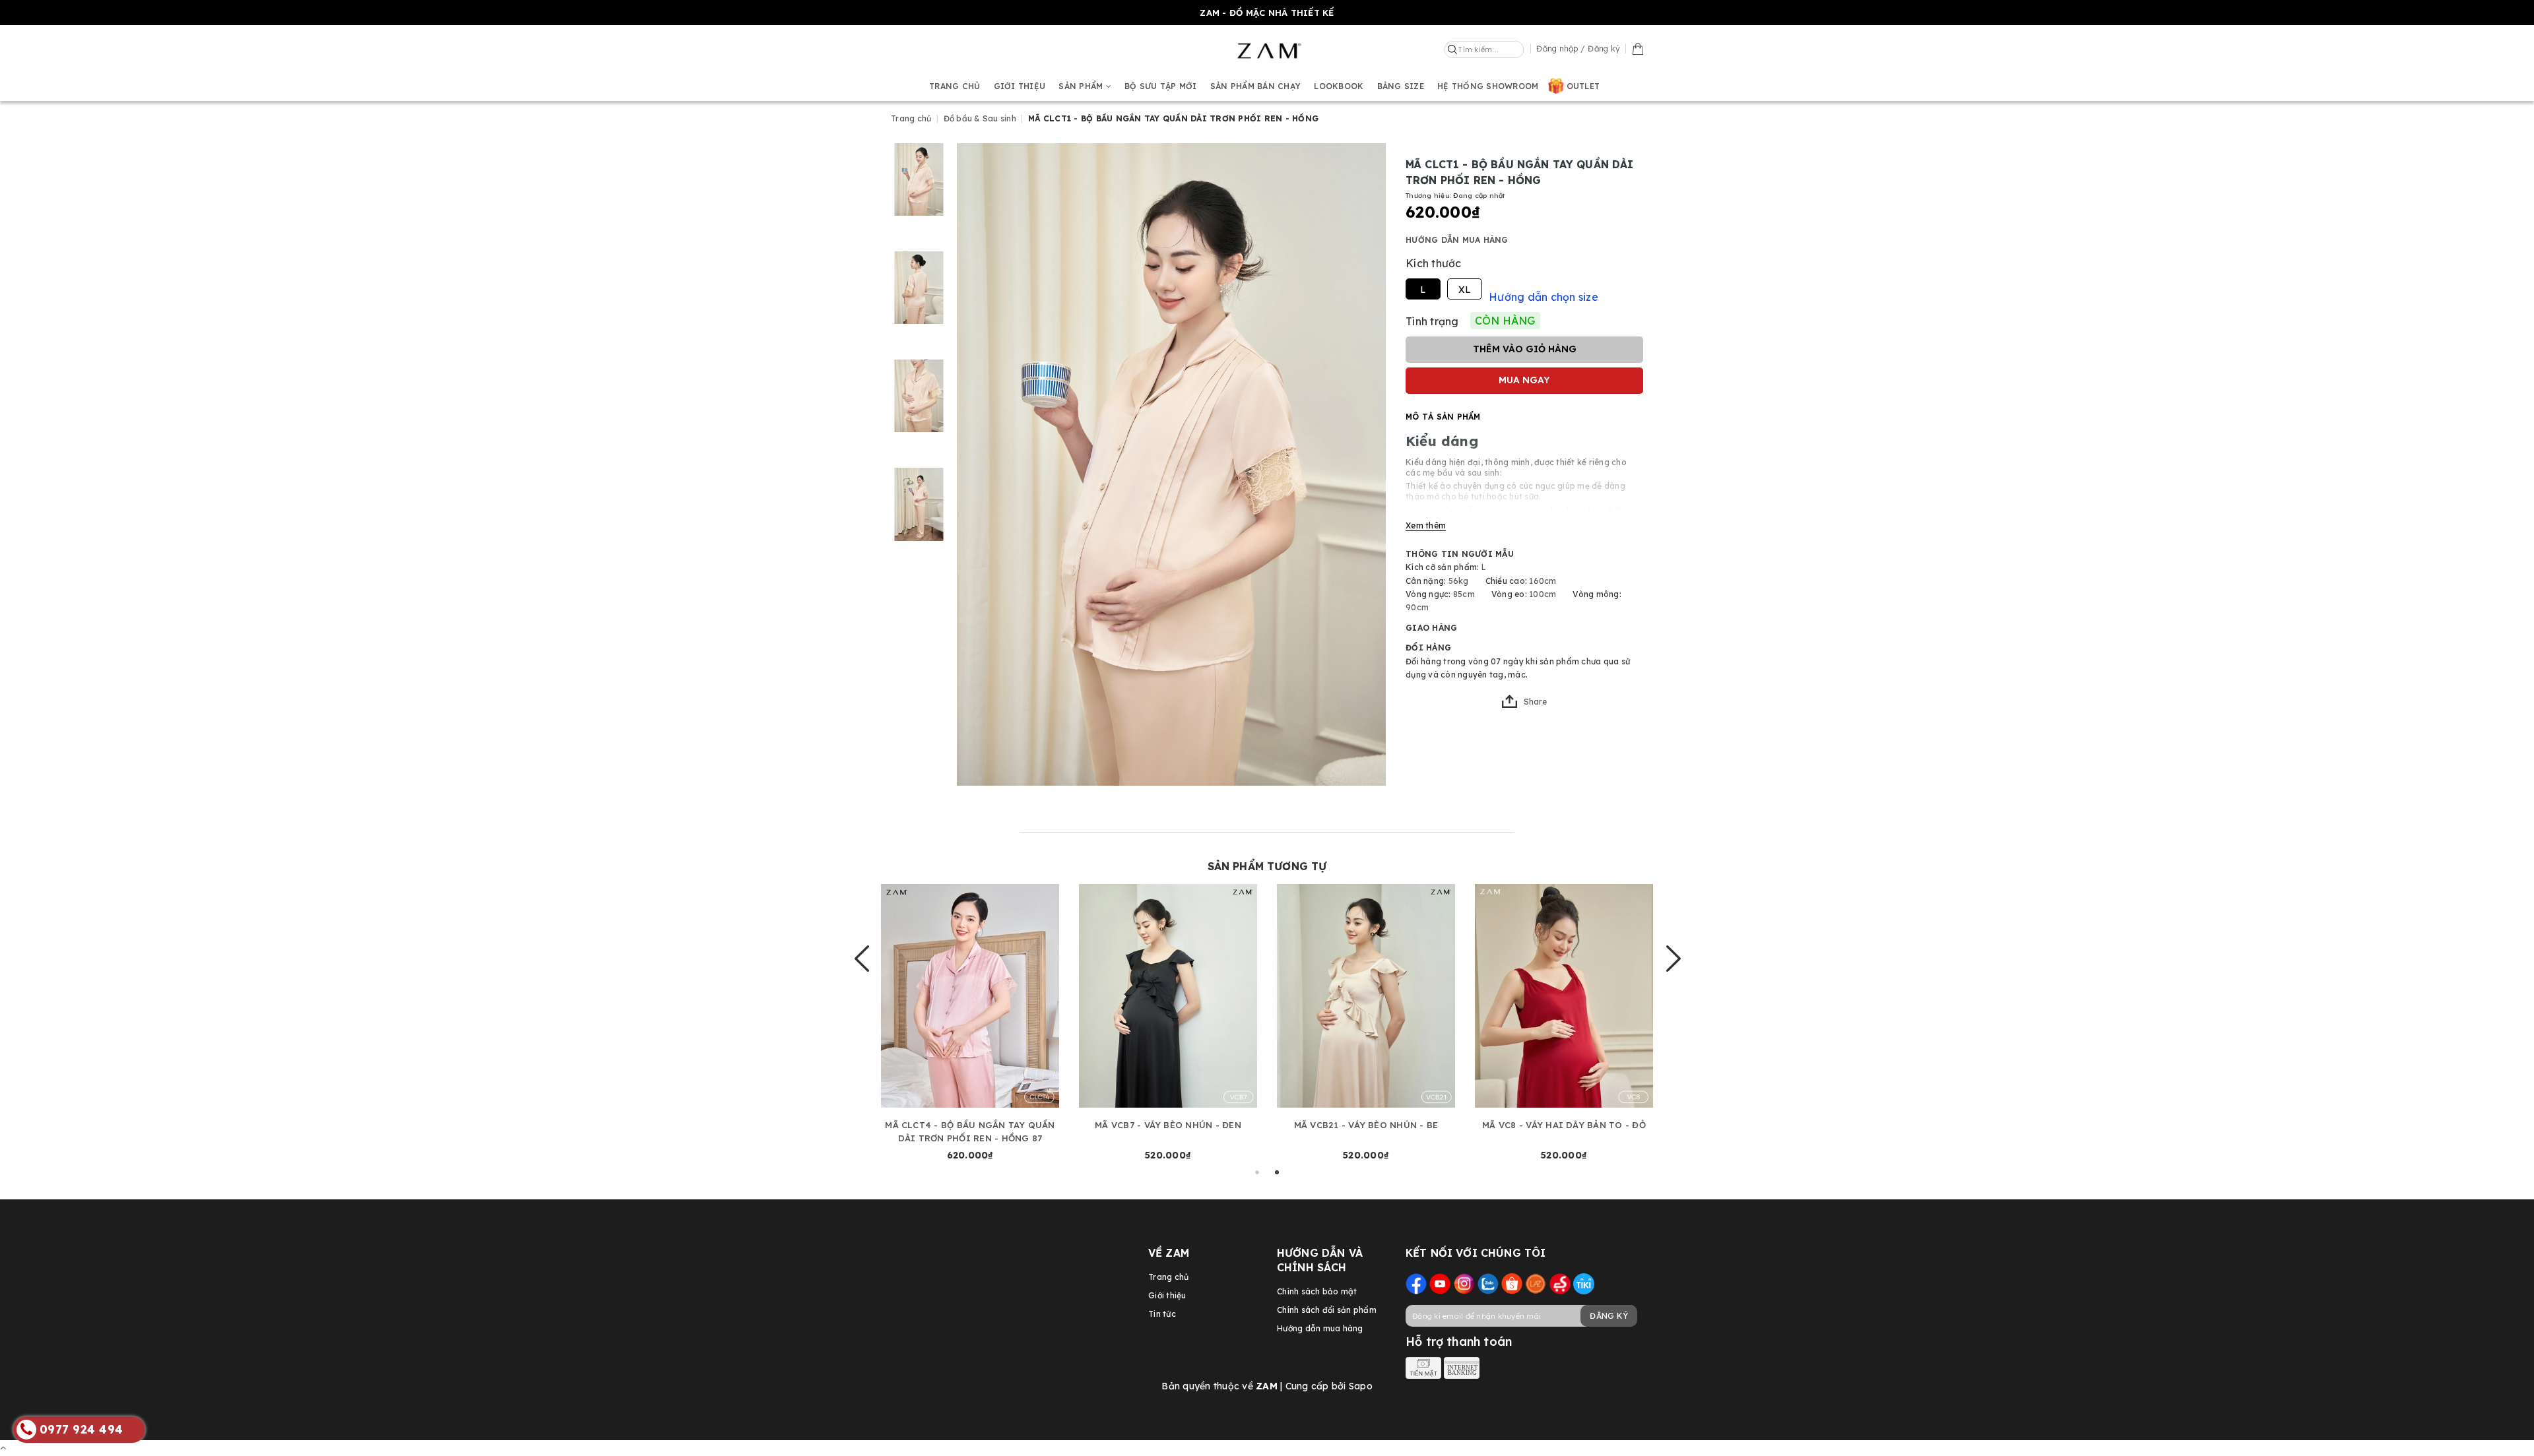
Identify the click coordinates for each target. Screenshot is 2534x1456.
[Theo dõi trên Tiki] (1584, 1283)
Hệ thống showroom (1488, 86)
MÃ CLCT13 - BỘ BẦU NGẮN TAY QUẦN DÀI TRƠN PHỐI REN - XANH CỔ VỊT (1364, 1131)
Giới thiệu (1020, 86)
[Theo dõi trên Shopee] (1512, 1283)
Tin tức (1162, 1314)
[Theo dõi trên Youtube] (1440, 1283)
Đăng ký (1609, 1316)
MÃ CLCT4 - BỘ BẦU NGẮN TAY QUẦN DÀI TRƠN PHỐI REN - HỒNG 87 (1562, 1131)
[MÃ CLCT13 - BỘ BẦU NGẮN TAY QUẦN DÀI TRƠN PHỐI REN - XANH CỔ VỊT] (1365, 996)
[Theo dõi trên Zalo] (1488, 1283)
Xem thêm (1426, 525)
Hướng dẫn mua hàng (1457, 240)
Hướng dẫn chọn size (1543, 297)
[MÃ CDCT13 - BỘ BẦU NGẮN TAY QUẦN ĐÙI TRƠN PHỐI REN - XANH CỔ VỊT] (969, 996)
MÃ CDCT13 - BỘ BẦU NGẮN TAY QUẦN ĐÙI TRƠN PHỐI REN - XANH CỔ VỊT (968, 1131)
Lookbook (1339, 86)
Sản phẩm (1082, 86)
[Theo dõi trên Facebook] (1416, 1283)
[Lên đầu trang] (3, 1447)
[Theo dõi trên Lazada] (1536, 1283)
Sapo (1361, 1386)
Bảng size (1401, 86)
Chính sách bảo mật (1317, 1291)
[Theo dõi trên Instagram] (1464, 1283)
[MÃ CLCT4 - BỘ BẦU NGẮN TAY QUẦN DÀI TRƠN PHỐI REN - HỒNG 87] (1563, 996)
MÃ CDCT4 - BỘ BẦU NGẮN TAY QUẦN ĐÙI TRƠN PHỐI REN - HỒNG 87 (1166, 1131)
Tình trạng (1432, 321)
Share (1535, 702)
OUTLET (1583, 86)
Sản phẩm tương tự (1267, 866)
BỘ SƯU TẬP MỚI (1161, 86)
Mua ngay (1524, 380)
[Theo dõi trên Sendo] (1560, 1283)
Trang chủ (955, 86)
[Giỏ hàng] (1638, 48)
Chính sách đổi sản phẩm (1327, 1310)
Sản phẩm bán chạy (1255, 86)
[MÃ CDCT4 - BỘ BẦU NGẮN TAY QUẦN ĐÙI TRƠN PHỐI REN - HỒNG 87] (1167, 996)
